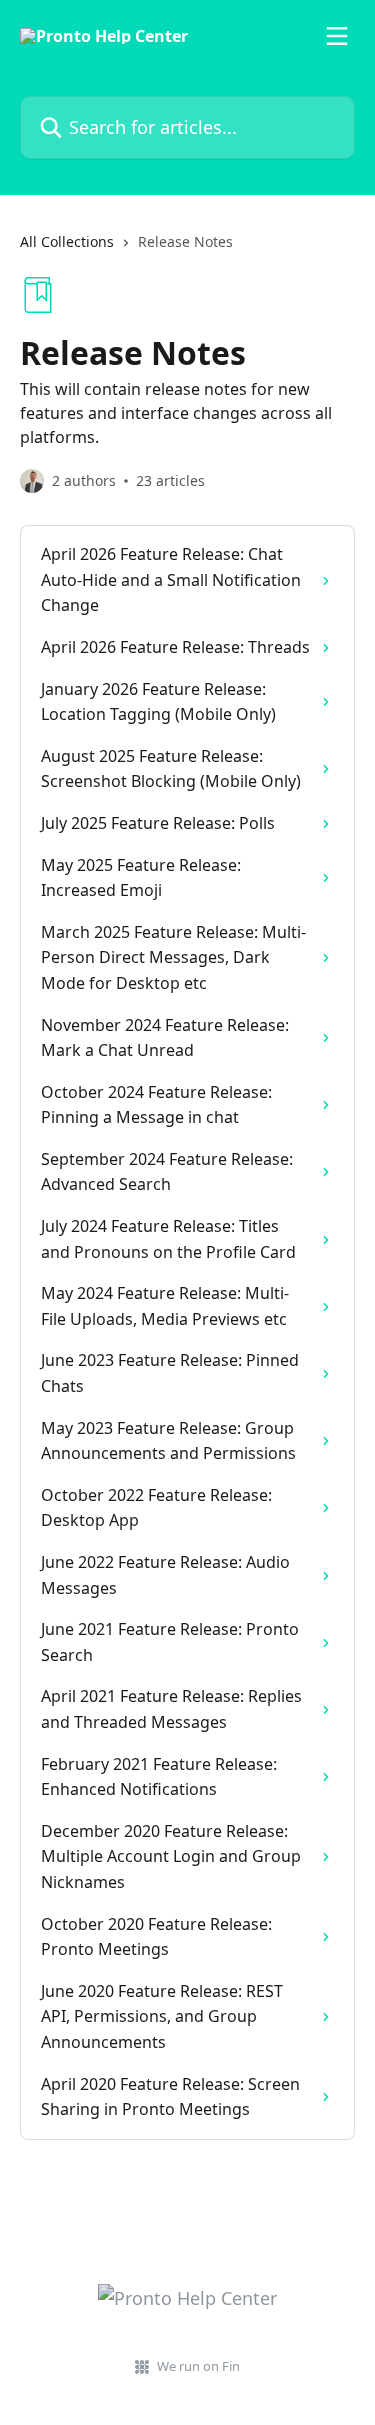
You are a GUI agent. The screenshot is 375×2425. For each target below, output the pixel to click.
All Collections (67, 241)
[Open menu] (337, 36)
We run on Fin (198, 2366)
